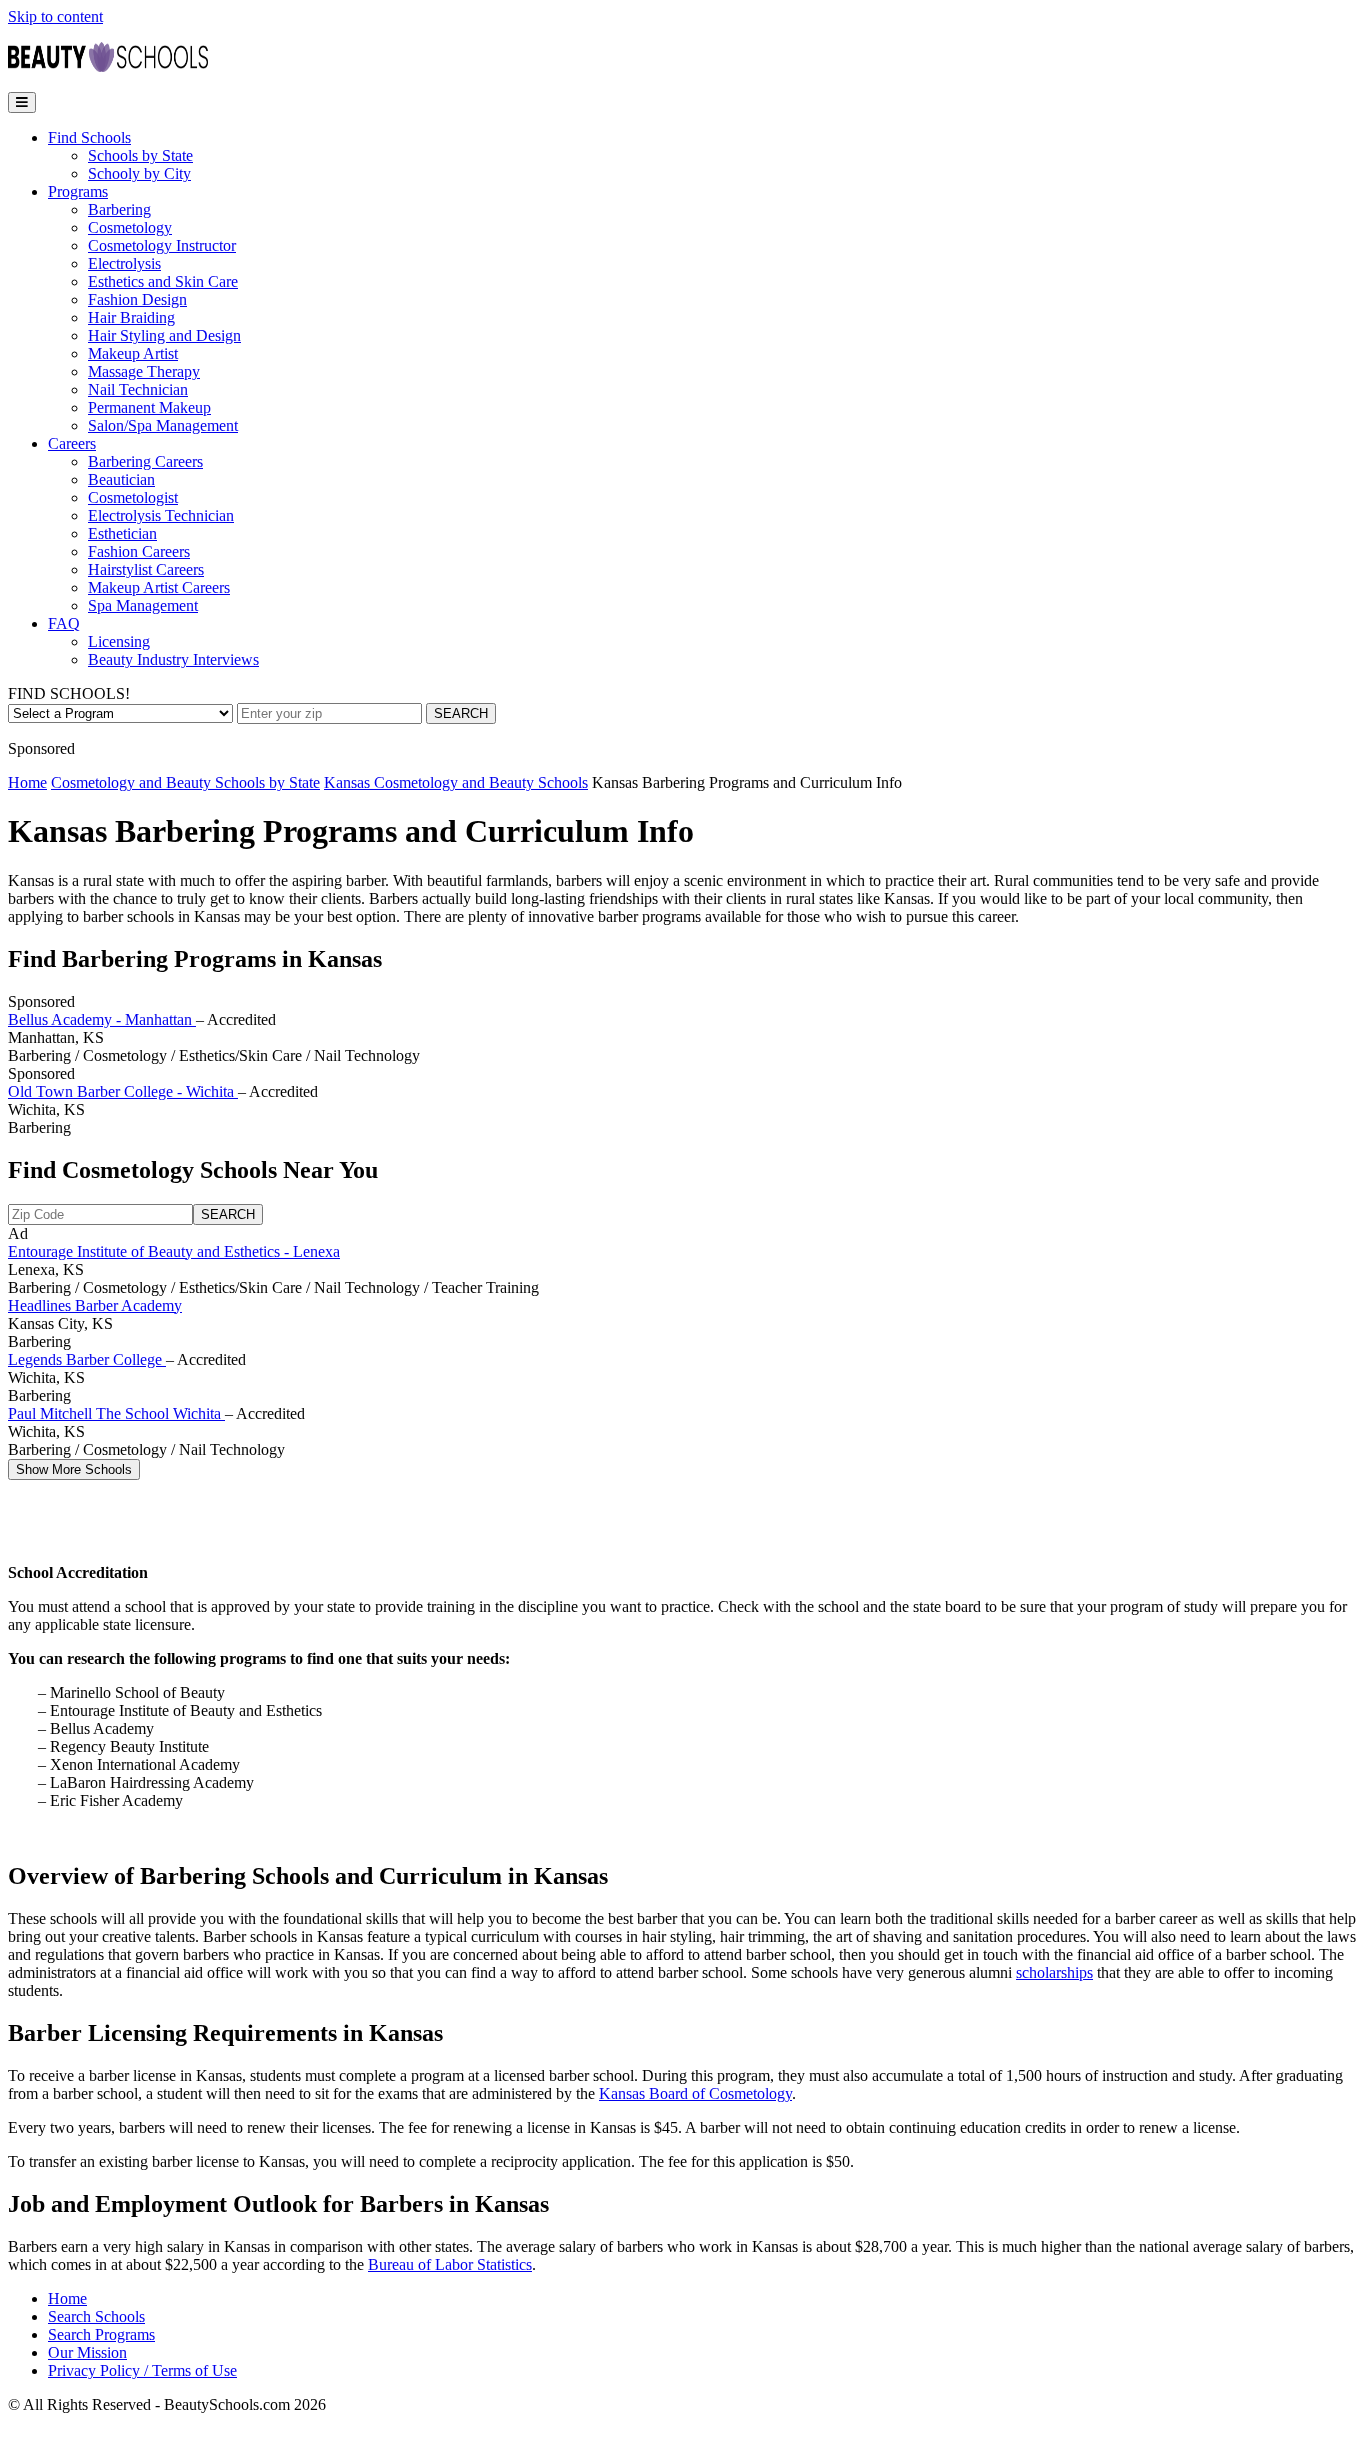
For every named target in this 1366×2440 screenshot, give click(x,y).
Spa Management (143, 605)
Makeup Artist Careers (159, 587)
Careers (72, 443)
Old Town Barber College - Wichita (123, 1091)
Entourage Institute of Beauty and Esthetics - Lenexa (174, 1251)
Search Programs (101, 2334)
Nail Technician (138, 389)
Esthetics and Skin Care (163, 281)
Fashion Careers (139, 551)
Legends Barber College (87, 1359)
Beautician (121, 479)
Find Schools (89, 137)
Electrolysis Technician (161, 515)
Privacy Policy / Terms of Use (142, 2370)
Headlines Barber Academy (95, 1305)
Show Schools (74, 1469)
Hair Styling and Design (164, 335)
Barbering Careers (145, 461)
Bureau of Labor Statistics (450, 2264)
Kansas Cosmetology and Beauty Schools (456, 782)
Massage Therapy (144, 371)
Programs (78, 191)
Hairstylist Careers (146, 569)
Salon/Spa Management (163, 425)
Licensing (119, 641)
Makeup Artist (133, 353)
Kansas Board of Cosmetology (695, 2093)
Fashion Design (137, 299)
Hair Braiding (131, 317)
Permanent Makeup (149, 407)
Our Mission (87, 2352)
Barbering (119, 209)
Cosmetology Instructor (162, 245)
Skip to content (55, 16)
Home (27, 782)
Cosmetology (130, 227)
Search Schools (96, 2316)
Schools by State (140, 155)
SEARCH (461, 713)
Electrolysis (124, 263)
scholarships (1054, 1972)
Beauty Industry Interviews (173, 659)
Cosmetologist (133, 497)
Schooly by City (139, 173)
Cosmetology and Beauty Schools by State (185, 782)
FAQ (64, 623)
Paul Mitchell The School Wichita (116, 1413)
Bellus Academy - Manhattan (102, 1019)
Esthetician (122, 533)
